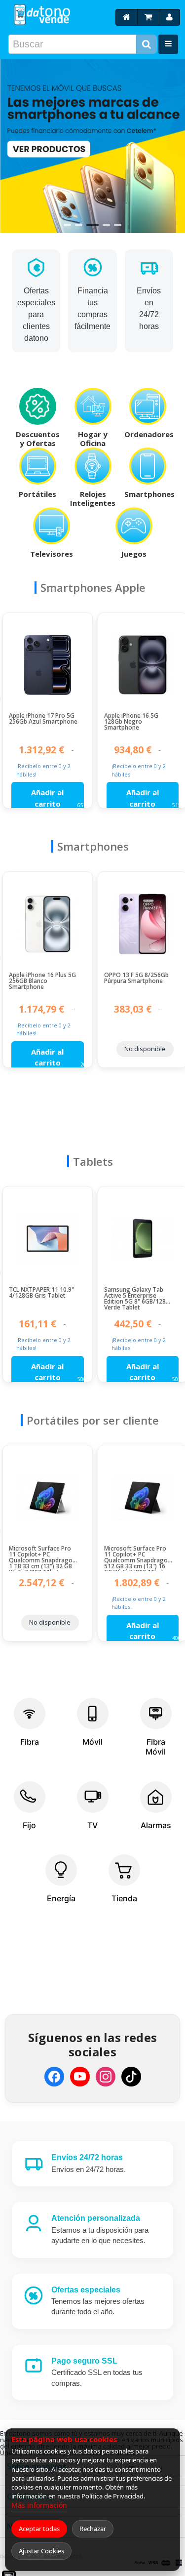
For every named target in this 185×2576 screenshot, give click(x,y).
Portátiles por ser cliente (93, 1420)
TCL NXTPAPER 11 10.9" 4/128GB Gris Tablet (41, 1293)
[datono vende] (41, 15)
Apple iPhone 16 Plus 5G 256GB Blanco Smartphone (42, 981)
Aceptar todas (39, 2529)
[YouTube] (80, 2077)
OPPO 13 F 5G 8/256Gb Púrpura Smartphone (136, 979)
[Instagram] (106, 2077)
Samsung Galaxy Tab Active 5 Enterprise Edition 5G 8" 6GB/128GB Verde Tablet (139, 1299)
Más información (39, 2505)
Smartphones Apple (93, 587)
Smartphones (93, 846)
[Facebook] (54, 2077)
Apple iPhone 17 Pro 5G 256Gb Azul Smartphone (43, 719)
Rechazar (93, 2529)
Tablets (93, 1161)
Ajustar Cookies (41, 2551)
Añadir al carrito (47, 798)
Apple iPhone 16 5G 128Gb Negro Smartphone (131, 722)
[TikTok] (131, 2077)
